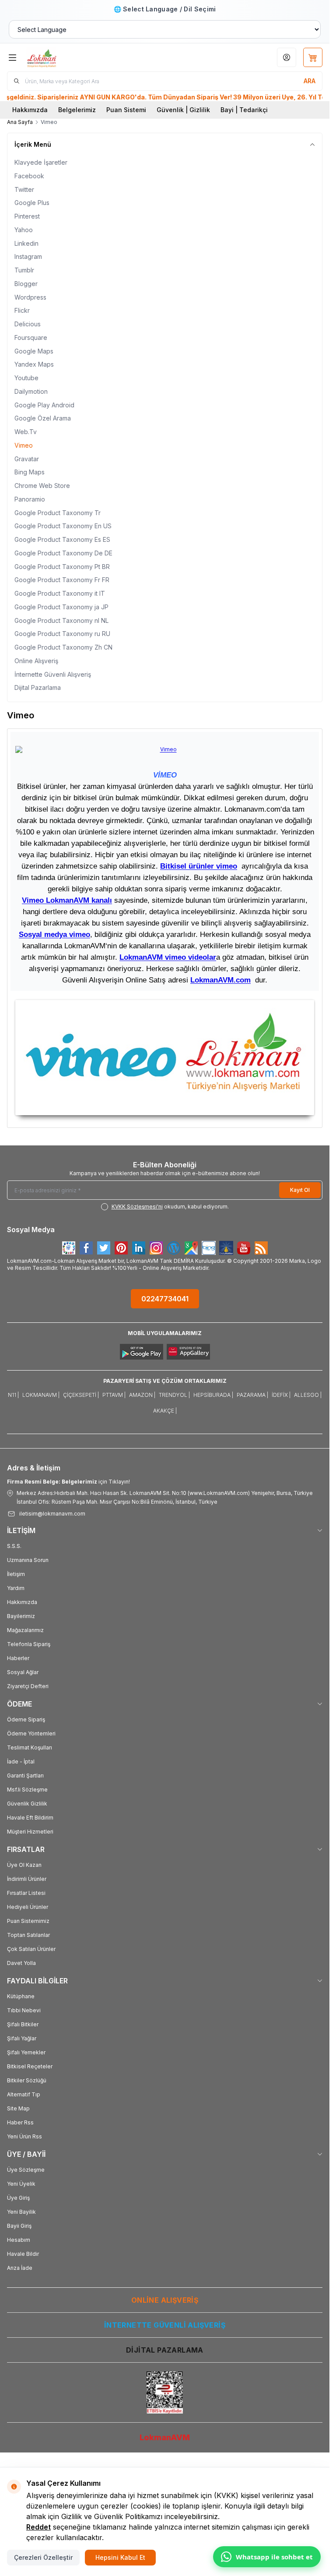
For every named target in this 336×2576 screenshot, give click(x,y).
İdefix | (281, 1395)
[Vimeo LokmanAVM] (165, 749)
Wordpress (30, 297)
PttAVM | (114, 1395)
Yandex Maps (34, 364)
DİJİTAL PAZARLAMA (165, 2350)
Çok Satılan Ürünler (31, 1949)
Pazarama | (252, 1395)
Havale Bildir (23, 2254)
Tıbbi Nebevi (24, 2010)
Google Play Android (44, 405)
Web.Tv (26, 432)
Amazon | (142, 1395)
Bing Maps (30, 472)
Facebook (29, 176)
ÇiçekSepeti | (81, 1395)
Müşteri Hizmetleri (30, 1832)
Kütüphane (21, 1996)
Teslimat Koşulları (30, 1747)
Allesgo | (308, 1395)
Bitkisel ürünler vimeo (199, 866)
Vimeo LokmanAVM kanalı (67, 900)
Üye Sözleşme (26, 2170)
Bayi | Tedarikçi (244, 110)
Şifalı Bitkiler (23, 2024)
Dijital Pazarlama (38, 687)
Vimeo (24, 445)
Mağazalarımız (25, 1630)
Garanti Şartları (25, 1776)
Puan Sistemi (126, 110)
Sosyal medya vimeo (54, 934)
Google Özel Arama (43, 418)
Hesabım (19, 2240)
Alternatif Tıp (24, 2094)
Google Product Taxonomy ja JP (61, 607)
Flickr (22, 310)
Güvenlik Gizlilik (27, 1804)
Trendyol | (174, 1395)
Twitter (24, 189)
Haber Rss (20, 2122)
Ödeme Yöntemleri (31, 1733)
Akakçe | (165, 1411)
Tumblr (24, 270)
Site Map (18, 2108)
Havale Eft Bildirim (30, 1818)
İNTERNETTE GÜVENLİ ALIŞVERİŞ (165, 2325)
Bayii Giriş (19, 2226)
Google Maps (34, 351)
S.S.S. (14, 1546)
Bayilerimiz (21, 1616)
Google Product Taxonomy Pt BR (62, 567)
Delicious (28, 324)
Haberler (18, 1658)
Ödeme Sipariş (26, 1719)
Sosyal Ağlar (23, 1672)
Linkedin (26, 243)
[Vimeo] (165, 1058)
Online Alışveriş (36, 661)
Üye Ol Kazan (24, 1865)
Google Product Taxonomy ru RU (62, 634)
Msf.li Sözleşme (27, 1790)
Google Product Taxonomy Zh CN (63, 647)
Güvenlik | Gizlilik (183, 110)
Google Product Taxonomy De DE (63, 553)
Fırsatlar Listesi (26, 1893)
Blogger (26, 284)
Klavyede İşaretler (41, 162)
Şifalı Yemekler (26, 2052)
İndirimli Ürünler (27, 1879)
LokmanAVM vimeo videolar (168, 957)
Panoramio (30, 499)
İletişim (16, 1574)
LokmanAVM (165, 2437)
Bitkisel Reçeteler (30, 2066)
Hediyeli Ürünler (28, 1907)
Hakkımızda (30, 110)
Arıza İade (20, 2268)
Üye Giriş (18, 2198)
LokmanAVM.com (220, 980)
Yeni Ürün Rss (24, 2136)
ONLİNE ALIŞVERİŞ (165, 2300)
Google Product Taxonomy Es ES (62, 539)
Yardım (16, 1588)
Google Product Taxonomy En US (63, 526)
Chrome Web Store (42, 486)
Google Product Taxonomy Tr (58, 513)
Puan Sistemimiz (28, 1921)
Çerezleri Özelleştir (43, 2557)
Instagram (28, 256)
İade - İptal (21, 1762)
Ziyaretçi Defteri (28, 1686)
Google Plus (32, 203)
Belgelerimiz (77, 110)
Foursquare (31, 337)
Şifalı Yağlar (22, 2038)
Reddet (38, 2527)
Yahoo (24, 230)
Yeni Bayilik (21, 2212)
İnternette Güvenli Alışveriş (53, 674)
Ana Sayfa (20, 122)
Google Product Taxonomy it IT (60, 593)
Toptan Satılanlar (28, 1935)
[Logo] (69, 57)
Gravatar (27, 459)
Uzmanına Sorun (28, 1560)
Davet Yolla (21, 1963)
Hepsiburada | (213, 1395)
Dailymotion (31, 391)
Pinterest (27, 216)
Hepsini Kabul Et (120, 2557)
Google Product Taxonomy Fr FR (62, 580)
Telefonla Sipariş (29, 1644)
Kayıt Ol (300, 1190)
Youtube (26, 378)
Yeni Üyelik (21, 2184)
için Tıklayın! (68, 1482)
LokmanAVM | (41, 1395)
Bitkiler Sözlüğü (27, 2080)
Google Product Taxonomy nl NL (61, 620)
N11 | (13, 1395)
